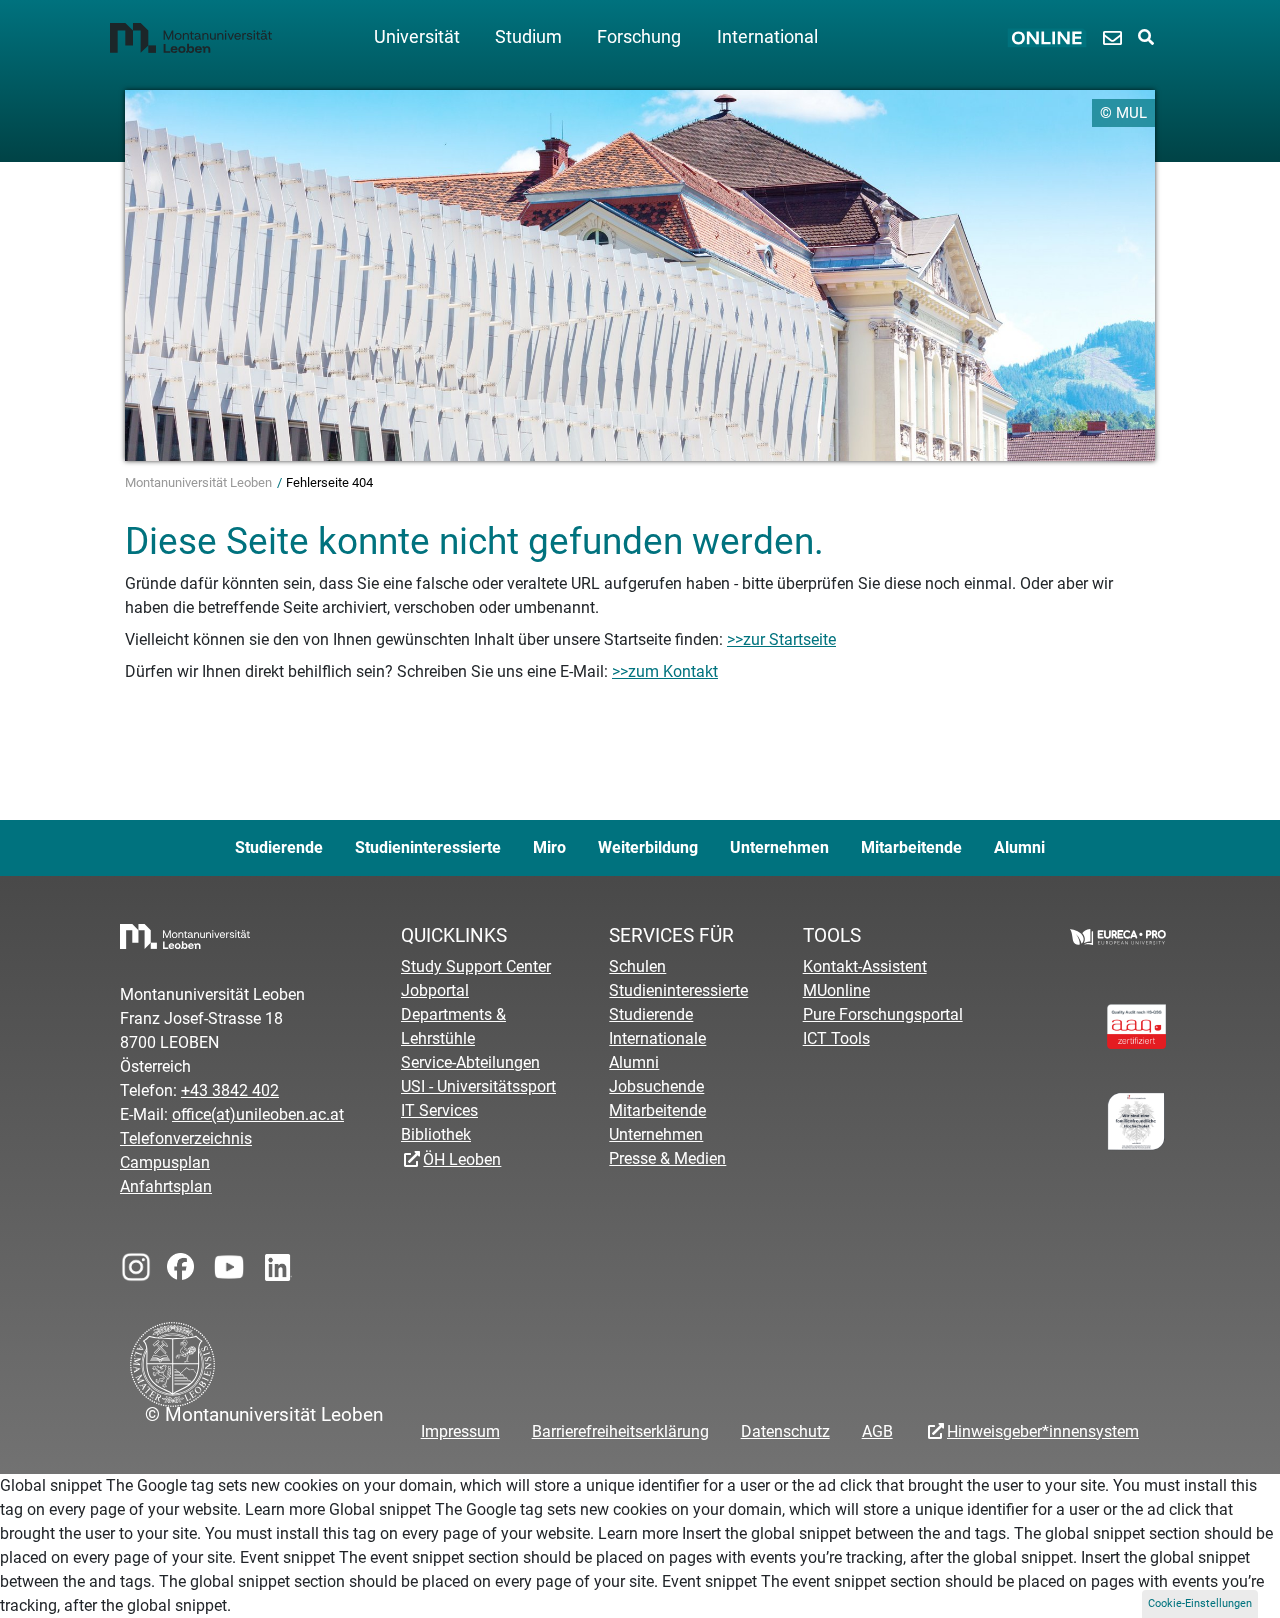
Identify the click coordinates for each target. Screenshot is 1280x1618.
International (767, 37)
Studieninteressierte (428, 847)
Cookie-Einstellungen (1200, 1603)
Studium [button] (528, 37)
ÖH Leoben (462, 1159)
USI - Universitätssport (478, 1086)
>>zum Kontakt (665, 671)
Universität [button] (417, 37)
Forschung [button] (639, 37)
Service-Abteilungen (470, 1062)
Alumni (1019, 847)
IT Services (439, 1110)
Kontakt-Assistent (865, 966)
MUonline (836, 990)
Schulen (637, 966)
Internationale (657, 1038)
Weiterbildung (648, 847)
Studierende (279, 847)
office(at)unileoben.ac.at (258, 1114)
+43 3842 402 (230, 1090)
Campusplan (165, 1162)
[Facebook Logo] (178, 1262)
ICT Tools (836, 1038)
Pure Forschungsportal (883, 1014)
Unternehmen (779, 847)
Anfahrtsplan (166, 1186)
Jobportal (435, 990)
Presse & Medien (667, 1158)
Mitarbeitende (911, 847)
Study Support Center (476, 966)
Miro (549, 847)
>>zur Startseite (781, 639)
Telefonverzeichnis (186, 1138)
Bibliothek (436, 1134)
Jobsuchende (656, 1086)
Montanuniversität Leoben (200, 482)
